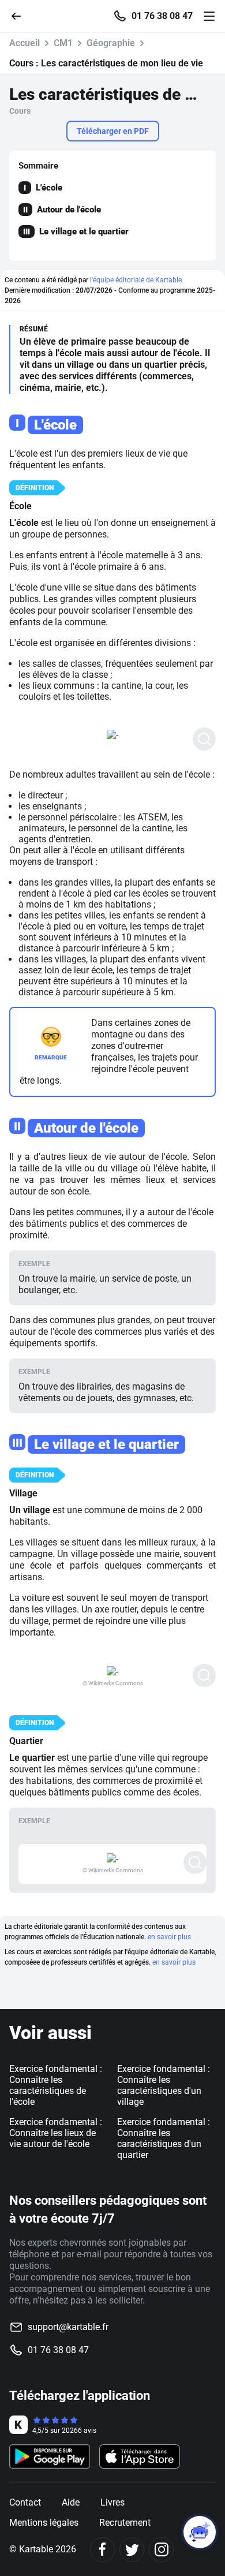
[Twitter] (132, 2550)
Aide (71, 2502)
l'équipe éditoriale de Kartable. (137, 280)
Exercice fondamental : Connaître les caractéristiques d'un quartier (164, 2138)
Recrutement (125, 2523)
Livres (112, 2502)
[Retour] (21, 15)
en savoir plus (169, 1937)
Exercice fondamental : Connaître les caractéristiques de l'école (56, 2085)
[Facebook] (102, 2550)
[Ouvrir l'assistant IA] (200, 2532)
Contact (25, 2502)
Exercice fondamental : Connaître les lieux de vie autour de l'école (56, 2133)
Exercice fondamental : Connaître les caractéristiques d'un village (164, 2085)
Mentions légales (44, 2523)
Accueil (25, 43)
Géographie (111, 43)
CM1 (63, 43)
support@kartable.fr (68, 2327)
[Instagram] (161, 2550)
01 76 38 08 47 (162, 16)
